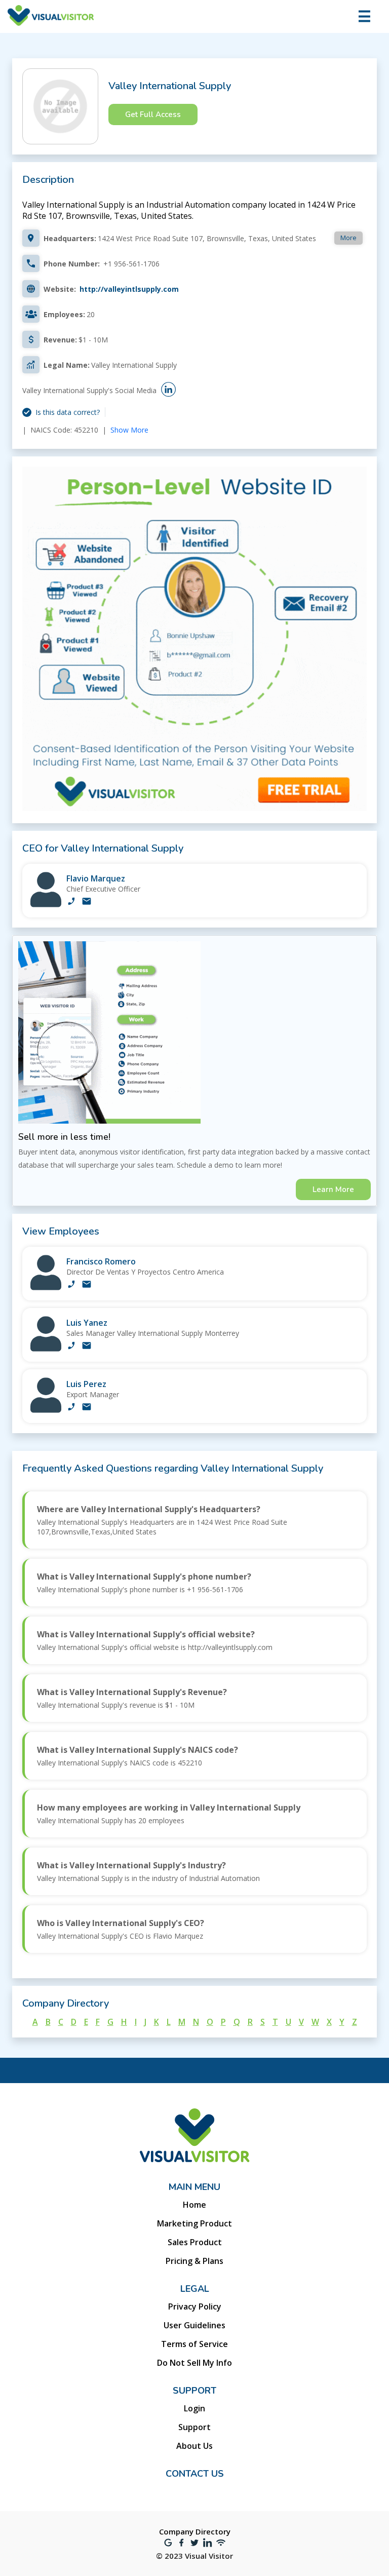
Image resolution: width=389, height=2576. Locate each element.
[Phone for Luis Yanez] (71, 1347)
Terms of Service (194, 2344)
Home (194, 2205)
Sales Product (195, 2242)
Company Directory (195, 2531)
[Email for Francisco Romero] (87, 1285)
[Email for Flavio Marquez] (87, 902)
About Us (194, 2446)
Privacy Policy (195, 2306)
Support (194, 2427)
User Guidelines (194, 2325)
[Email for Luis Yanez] (87, 1347)
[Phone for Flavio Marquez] (71, 902)
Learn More (333, 1189)
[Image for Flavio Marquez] (46, 905)
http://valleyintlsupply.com (129, 289)
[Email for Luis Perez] (87, 1408)
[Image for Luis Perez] (46, 1410)
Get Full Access (153, 114)
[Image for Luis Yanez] (46, 1349)
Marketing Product (194, 2223)
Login (194, 2408)
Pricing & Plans (194, 2261)
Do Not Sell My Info (194, 2363)
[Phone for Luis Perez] (71, 1408)
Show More (129, 430)
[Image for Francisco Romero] (46, 1287)
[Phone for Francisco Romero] (71, 1285)
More (348, 238)
